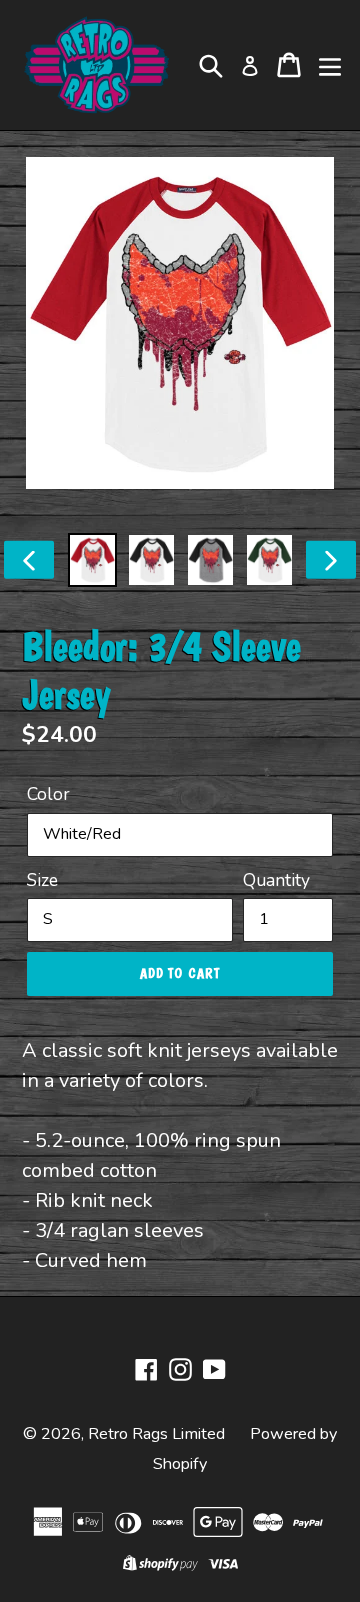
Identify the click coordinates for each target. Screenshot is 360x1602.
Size (42, 880)
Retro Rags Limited (156, 1434)
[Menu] (330, 65)
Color (48, 794)
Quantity (276, 880)
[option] (92, 560)
